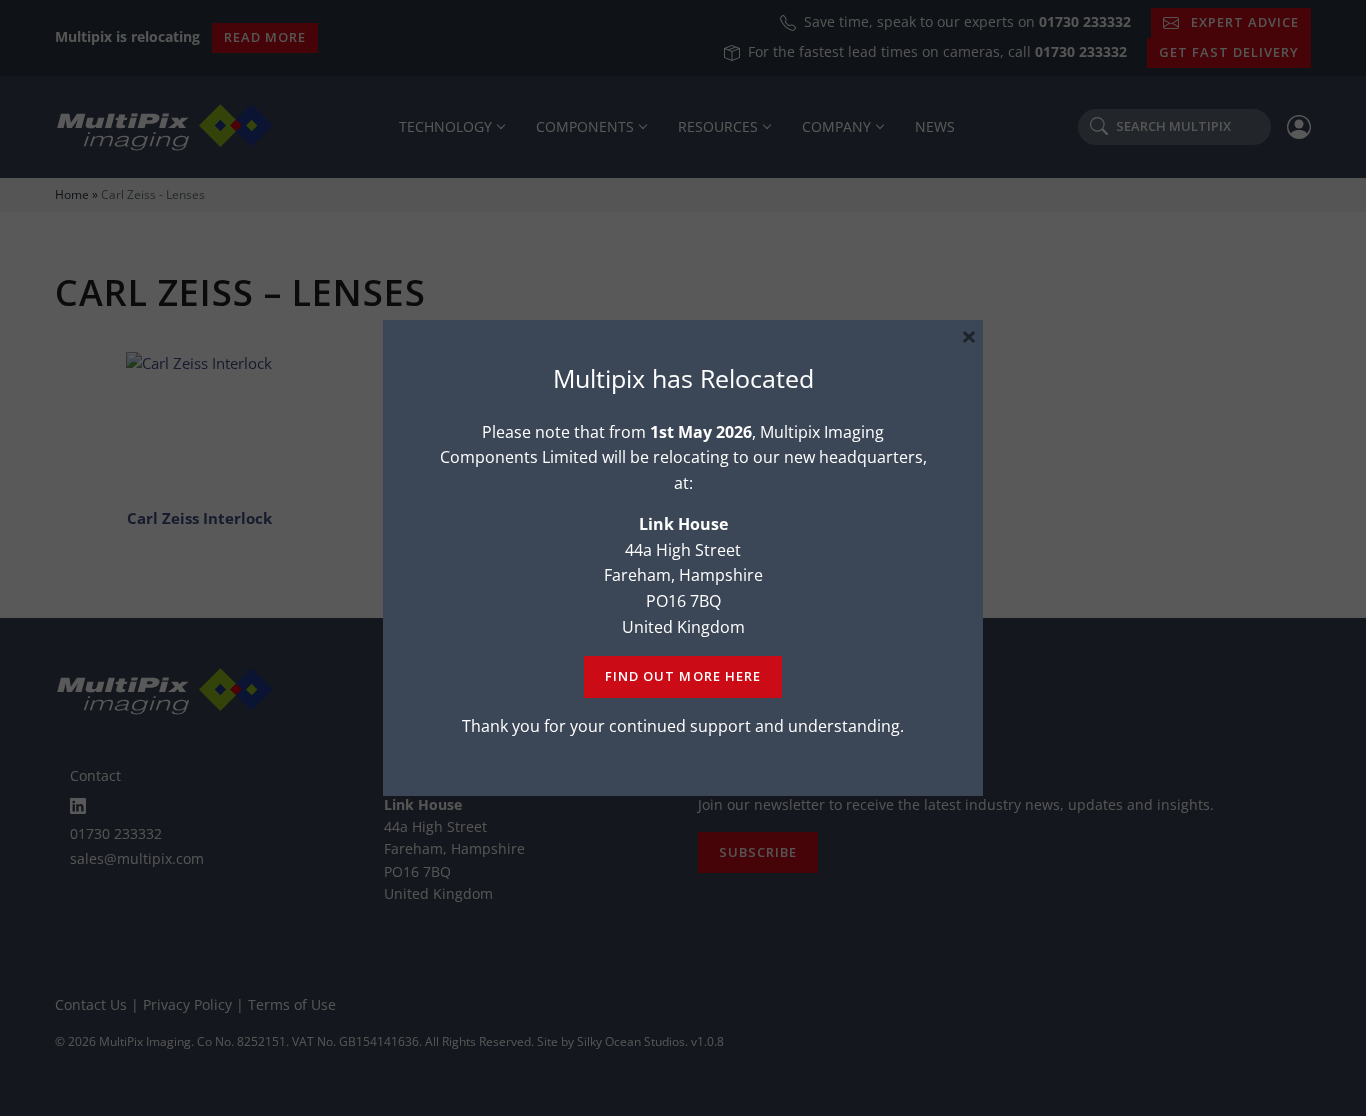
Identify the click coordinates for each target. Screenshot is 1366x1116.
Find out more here (682, 676)
